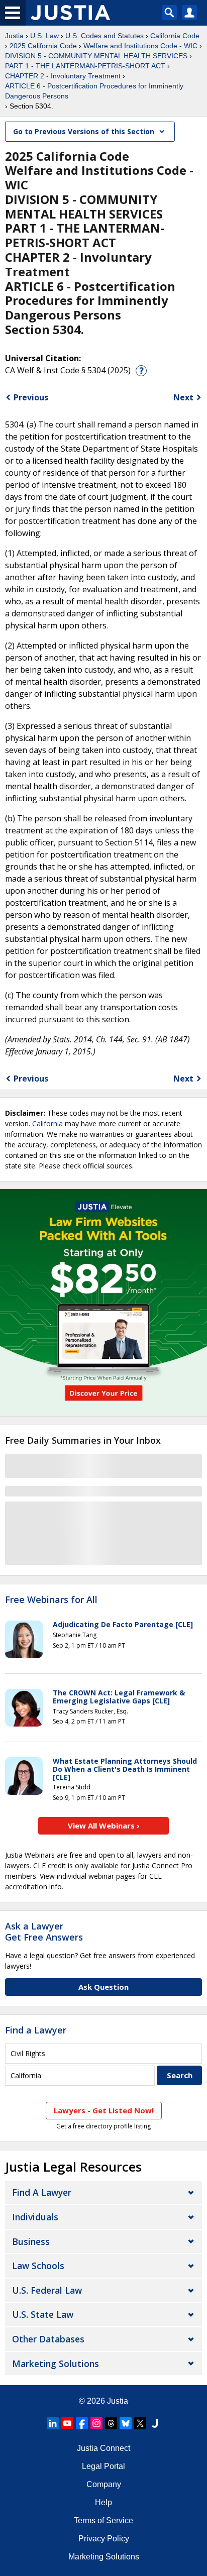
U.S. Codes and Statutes (105, 36)
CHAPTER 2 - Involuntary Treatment (63, 76)
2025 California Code (43, 46)
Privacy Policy (104, 2539)
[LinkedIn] (53, 2423)
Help (103, 2502)
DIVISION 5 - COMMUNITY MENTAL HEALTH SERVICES (96, 56)
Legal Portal (103, 2466)
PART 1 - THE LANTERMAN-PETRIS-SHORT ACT (85, 66)
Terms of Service (103, 2520)
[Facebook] (82, 2423)
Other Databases (48, 2339)
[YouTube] (67, 2423)
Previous (31, 397)
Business (31, 2241)
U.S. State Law (43, 2314)
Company (104, 2484)
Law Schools (38, 2266)
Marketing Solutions (56, 2364)
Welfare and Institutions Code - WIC (140, 46)
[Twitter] (140, 2423)
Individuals (35, 2217)
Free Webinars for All (51, 1600)
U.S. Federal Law (47, 2290)
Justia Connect (103, 2448)
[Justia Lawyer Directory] (155, 2423)
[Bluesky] (126, 2423)
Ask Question (103, 1987)
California (47, 1123)
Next (183, 397)
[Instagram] (96, 2423)
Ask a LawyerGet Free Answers (44, 1931)
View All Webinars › (104, 1826)
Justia (14, 36)
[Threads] (111, 2423)
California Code (175, 36)
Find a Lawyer (36, 2030)
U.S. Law (44, 36)
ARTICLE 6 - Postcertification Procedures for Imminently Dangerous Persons (94, 91)
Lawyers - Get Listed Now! (104, 2110)
